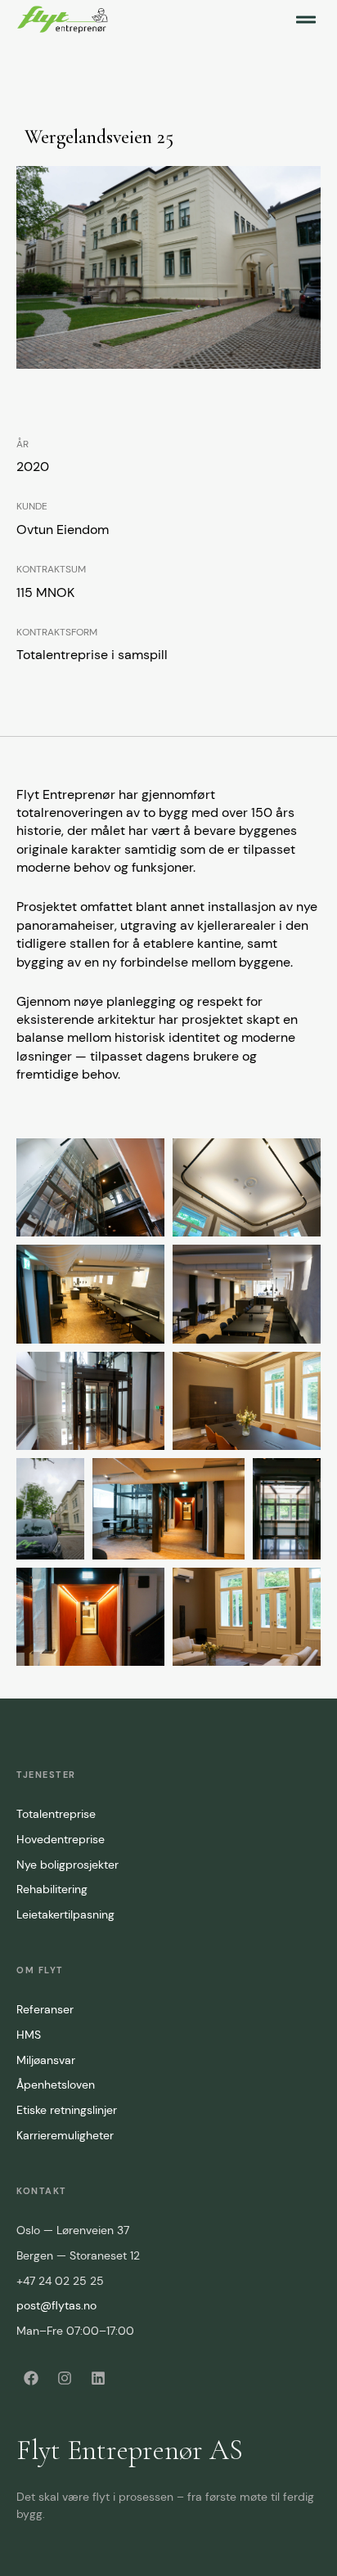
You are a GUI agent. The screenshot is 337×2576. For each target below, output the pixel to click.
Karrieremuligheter (65, 2135)
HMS (29, 2035)
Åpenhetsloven (56, 2085)
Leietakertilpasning (65, 1914)
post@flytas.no (56, 2305)
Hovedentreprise (61, 1839)
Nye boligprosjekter (67, 1865)
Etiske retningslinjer (67, 2110)
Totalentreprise (56, 1814)
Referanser (45, 2009)
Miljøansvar (46, 2060)
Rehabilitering (52, 1889)
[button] (306, 20)
